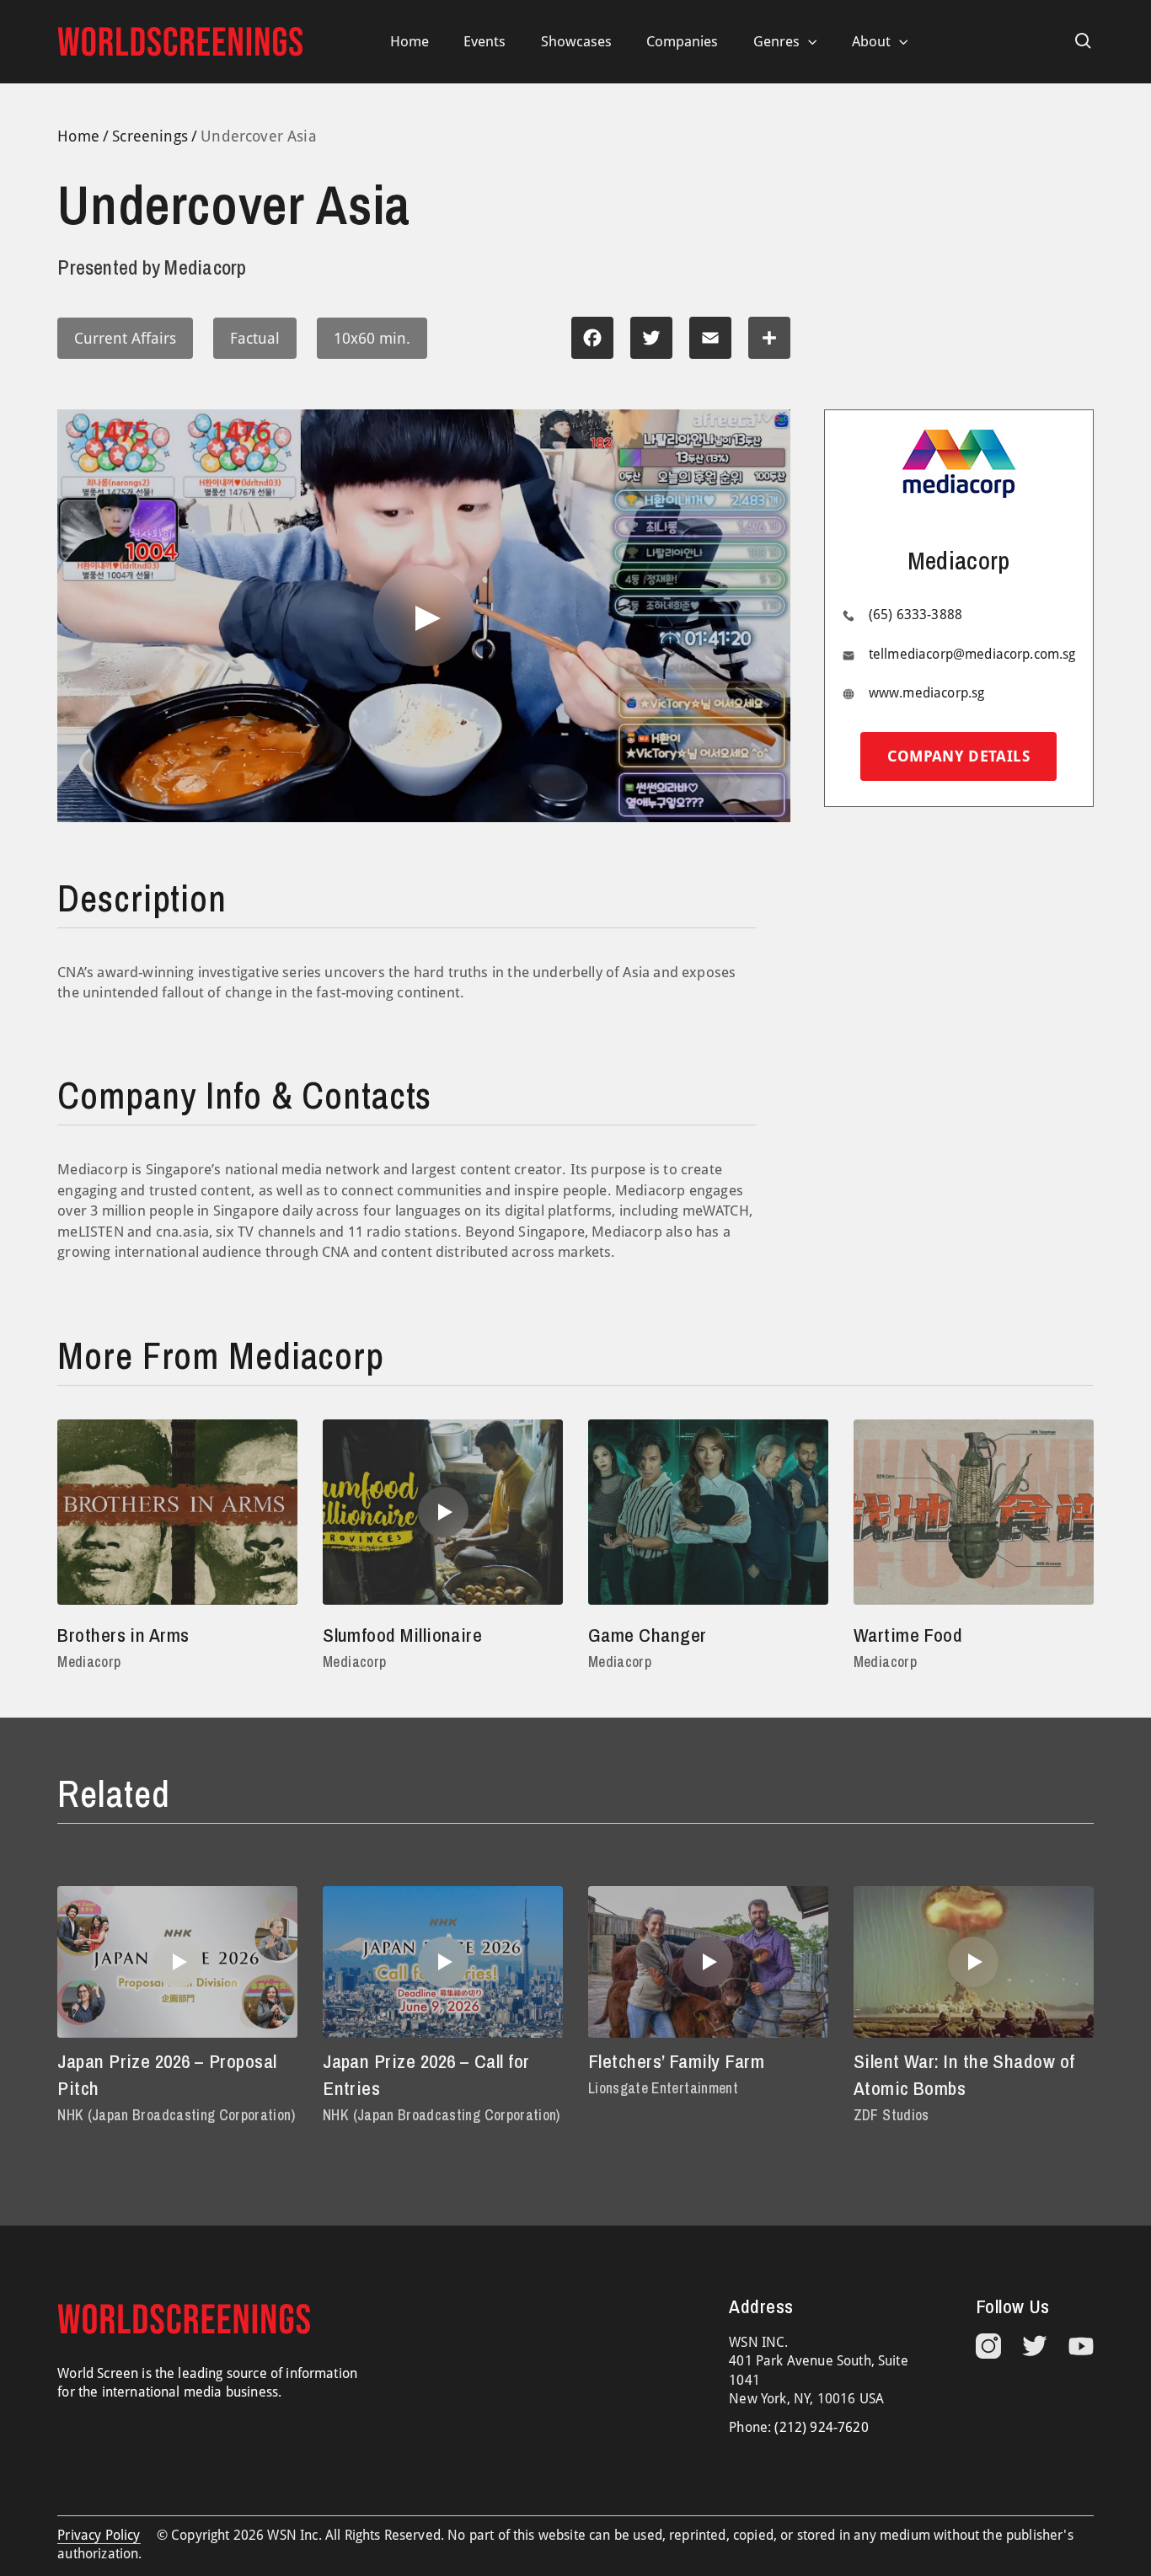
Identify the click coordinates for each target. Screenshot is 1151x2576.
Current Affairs (125, 338)
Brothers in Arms (123, 1635)
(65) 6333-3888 (915, 615)
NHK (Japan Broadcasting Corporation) (176, 2115)
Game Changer (648, 1635)
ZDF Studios (891, 2115)
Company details (958, 756)
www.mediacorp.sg (927, 693)
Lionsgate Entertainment (663, 2088)
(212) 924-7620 (821, 2427)
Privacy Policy (99, 2535)
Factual (255, 338)
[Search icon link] (1084, 41)
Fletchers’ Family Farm (676, 2061)
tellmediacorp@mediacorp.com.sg (972, 654)
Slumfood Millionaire (402, 1635)
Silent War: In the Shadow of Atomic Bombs (964, 2074)
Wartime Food (908, 1635)
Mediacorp (89, 1662)
